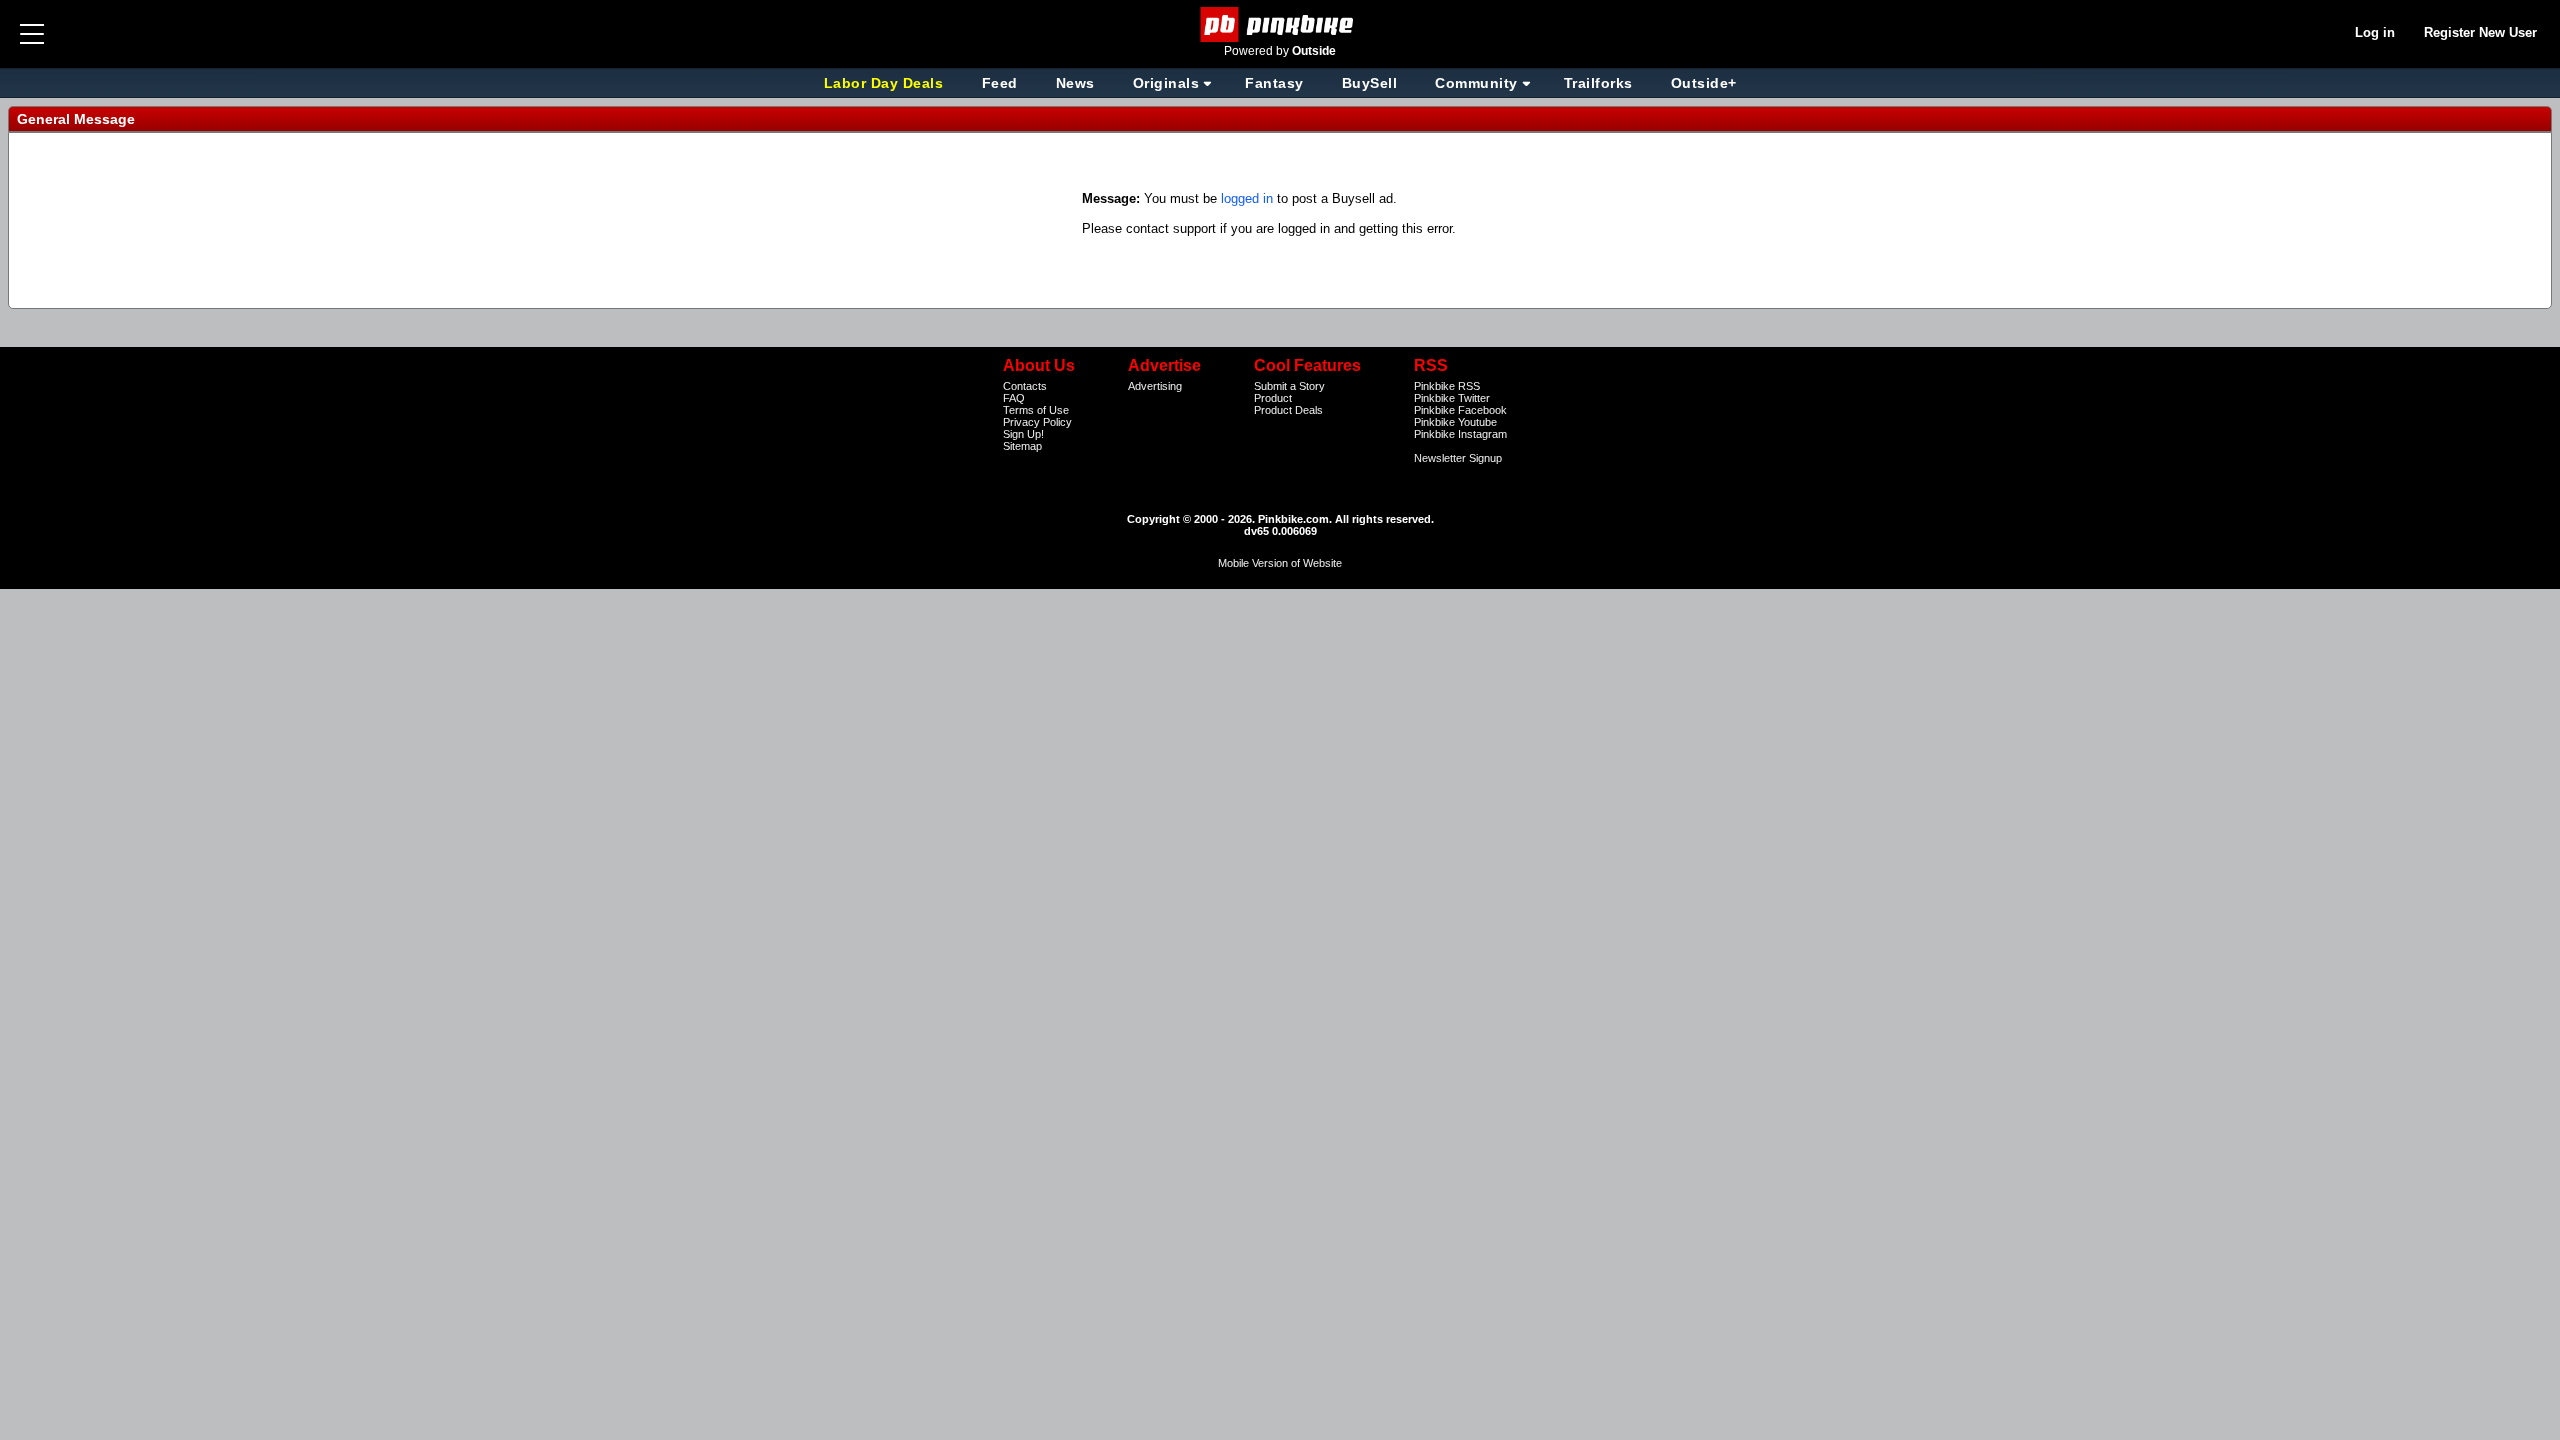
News (1075, 83)
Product (1273, 398)
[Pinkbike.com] (1280, 24)
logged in (1247, 198)
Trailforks (1598, 83)
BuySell (1370, 83)
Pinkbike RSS (1447, 386)
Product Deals (1288, 410)
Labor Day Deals (886, 83)
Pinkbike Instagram (1460, 434)
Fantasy (1274, 83)
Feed (1000, 83)
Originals (1166, 83)
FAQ (1014, 398)
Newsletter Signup (1458, 458)
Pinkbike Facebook (1460, 410)
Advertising (1155, 386)
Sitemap (1022, 446)
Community (1476, 83)
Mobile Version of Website (1280, 563)
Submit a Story (1289, 386)
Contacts (1025, 386)
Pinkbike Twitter (1452, 398)
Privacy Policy (1037, 422)
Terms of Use (1036, 410)
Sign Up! (1023, 434)
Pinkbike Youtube (1455, 422)
